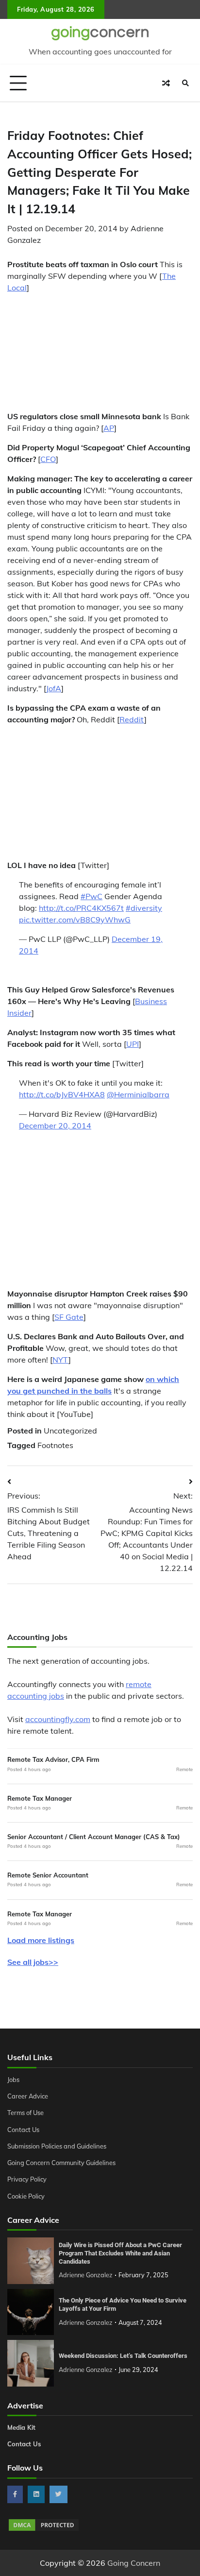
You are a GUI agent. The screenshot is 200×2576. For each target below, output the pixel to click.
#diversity (144, 908)
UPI (133, 1044)
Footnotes (55, 1445)
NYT (60, 1360)
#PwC (92, 896)
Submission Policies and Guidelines (57, 2146)
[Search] (185, 83)
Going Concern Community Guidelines (61, 2163)
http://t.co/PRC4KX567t (81, 908)
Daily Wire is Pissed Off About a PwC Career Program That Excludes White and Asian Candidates (120, 2253)
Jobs (13, 2080)
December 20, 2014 (55, 1126)
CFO (48, 459)
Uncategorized (70, 1431)
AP (109, 428)
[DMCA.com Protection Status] (44, 2529)
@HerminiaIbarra (138, 1094)
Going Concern (134, 2563)
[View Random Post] (166, 83)
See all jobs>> (33, 1962)
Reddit (132, 719)
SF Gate (69, 1317)
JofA (54, 688)
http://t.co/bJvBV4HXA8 (62, 1094)
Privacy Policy (27, 2179)
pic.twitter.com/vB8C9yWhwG (75, 920)
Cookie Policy (26, 2196)
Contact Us (23, 2130)
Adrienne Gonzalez (86, 2275)
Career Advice (28, 2096)
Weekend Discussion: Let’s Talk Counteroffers (123, 2356)
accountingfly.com (58, 1719)
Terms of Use (25, 2113)
